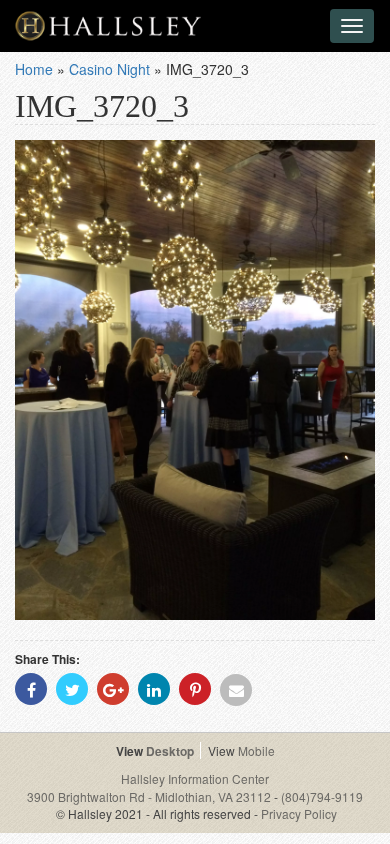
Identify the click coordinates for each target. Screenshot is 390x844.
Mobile (256, 750)
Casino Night (109, 69)
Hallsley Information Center (195, 778)
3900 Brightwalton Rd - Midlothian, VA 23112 (150, 796)
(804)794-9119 (322, 796)
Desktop (170, 751)
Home (34, 69)
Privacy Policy (299, 813)
